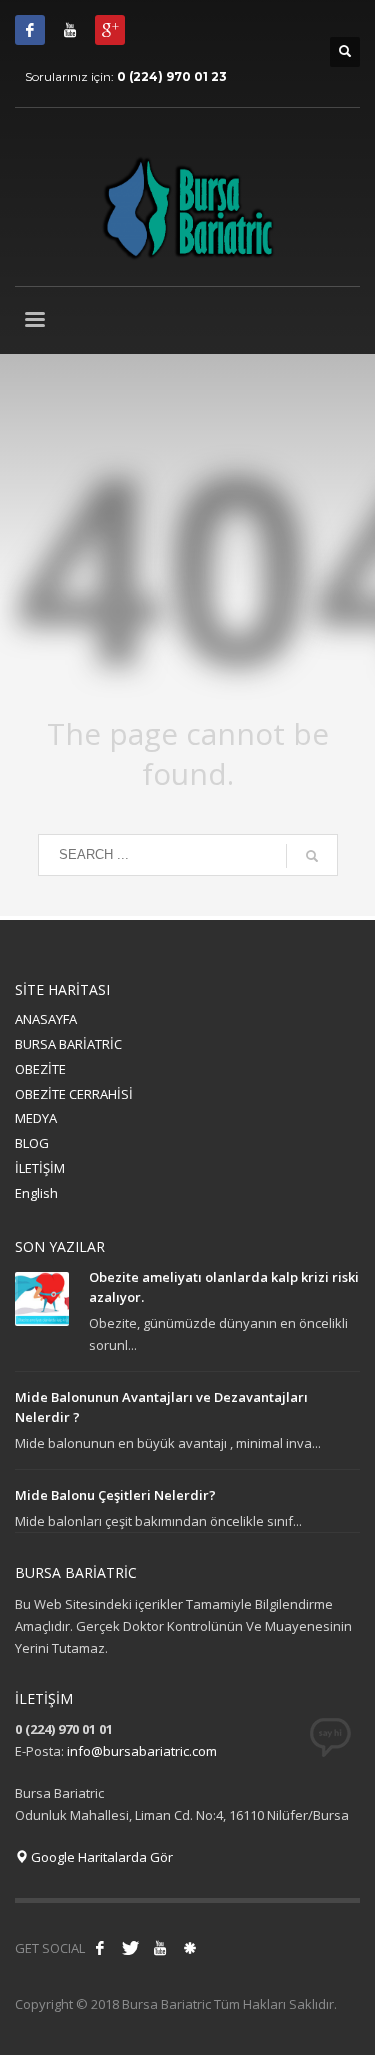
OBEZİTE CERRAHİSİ (74, 1094)
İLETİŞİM (40, 1168)
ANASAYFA (46, 1019)
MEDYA (36, 1118)
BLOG (32, 1143)
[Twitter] (130, 1948)
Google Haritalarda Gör (100, 1857)
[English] (190, 1948)
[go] (312, 856)
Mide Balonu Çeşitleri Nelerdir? (115, 1495)
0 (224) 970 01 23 (172, 76)
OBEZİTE (40, 1069)
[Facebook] (30, 30)
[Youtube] (70, 30)
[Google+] (110, 30)
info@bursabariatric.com (142, 1751)
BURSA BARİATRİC (68, 1044)
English (36, 1193)
